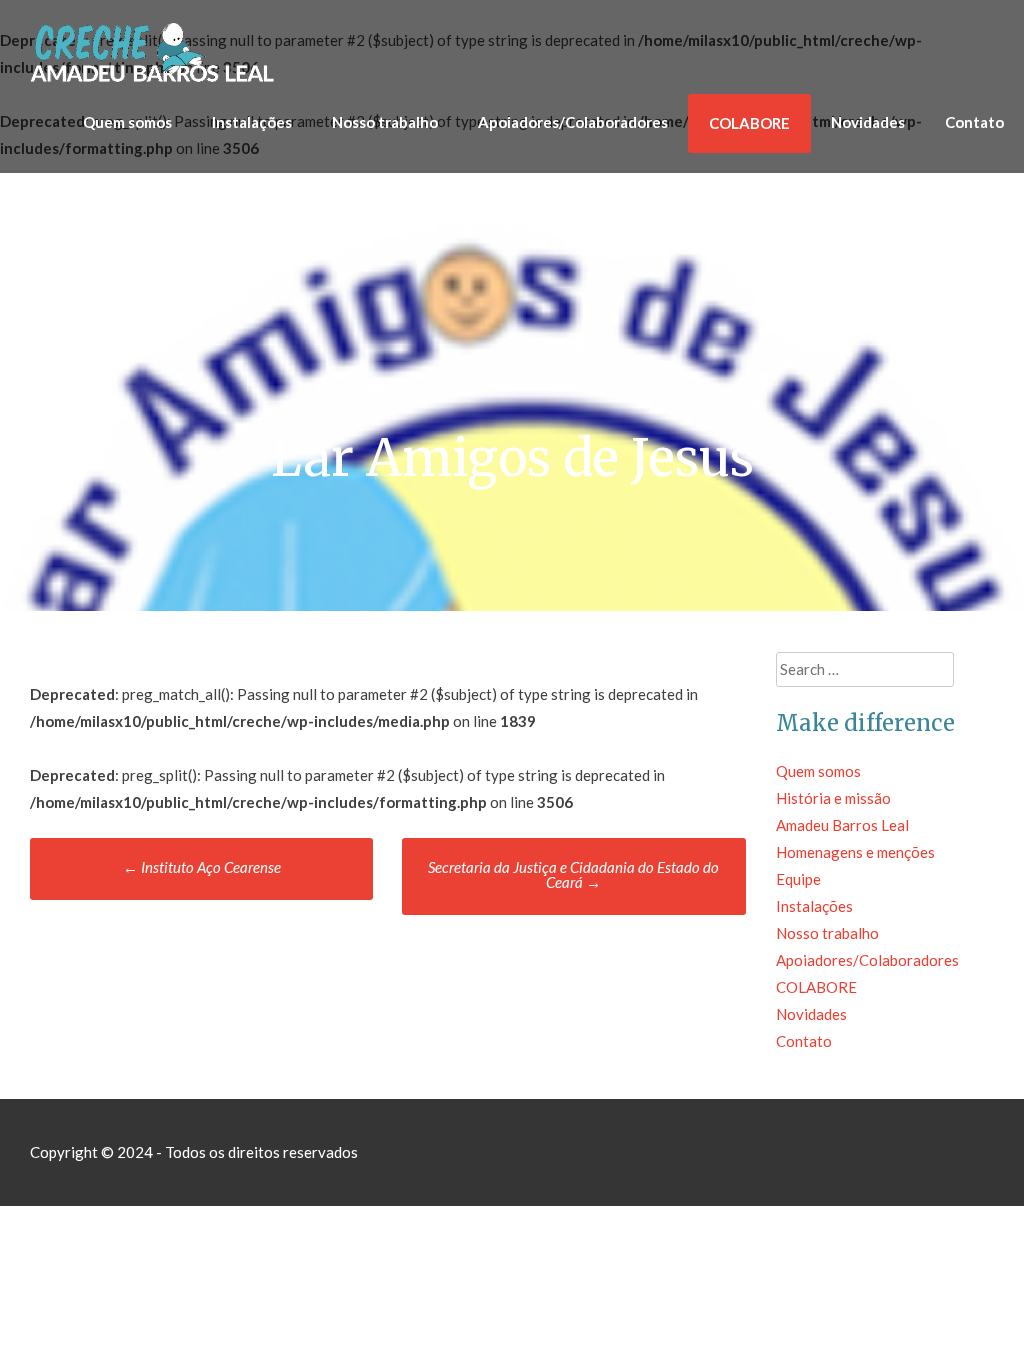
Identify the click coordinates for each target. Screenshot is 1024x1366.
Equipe (798, 879)
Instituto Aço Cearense (202, 867)
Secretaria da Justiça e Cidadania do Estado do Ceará (573, 874)
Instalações (252, 122)
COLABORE (749, 123)
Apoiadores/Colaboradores (573, 122)
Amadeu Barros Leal (842, 825)
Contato (974, 122)
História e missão (833, 798)
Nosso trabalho (385, 122)
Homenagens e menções (855, 852)
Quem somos (127, 122)
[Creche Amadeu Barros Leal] (155, 80)
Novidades (868, 122)
